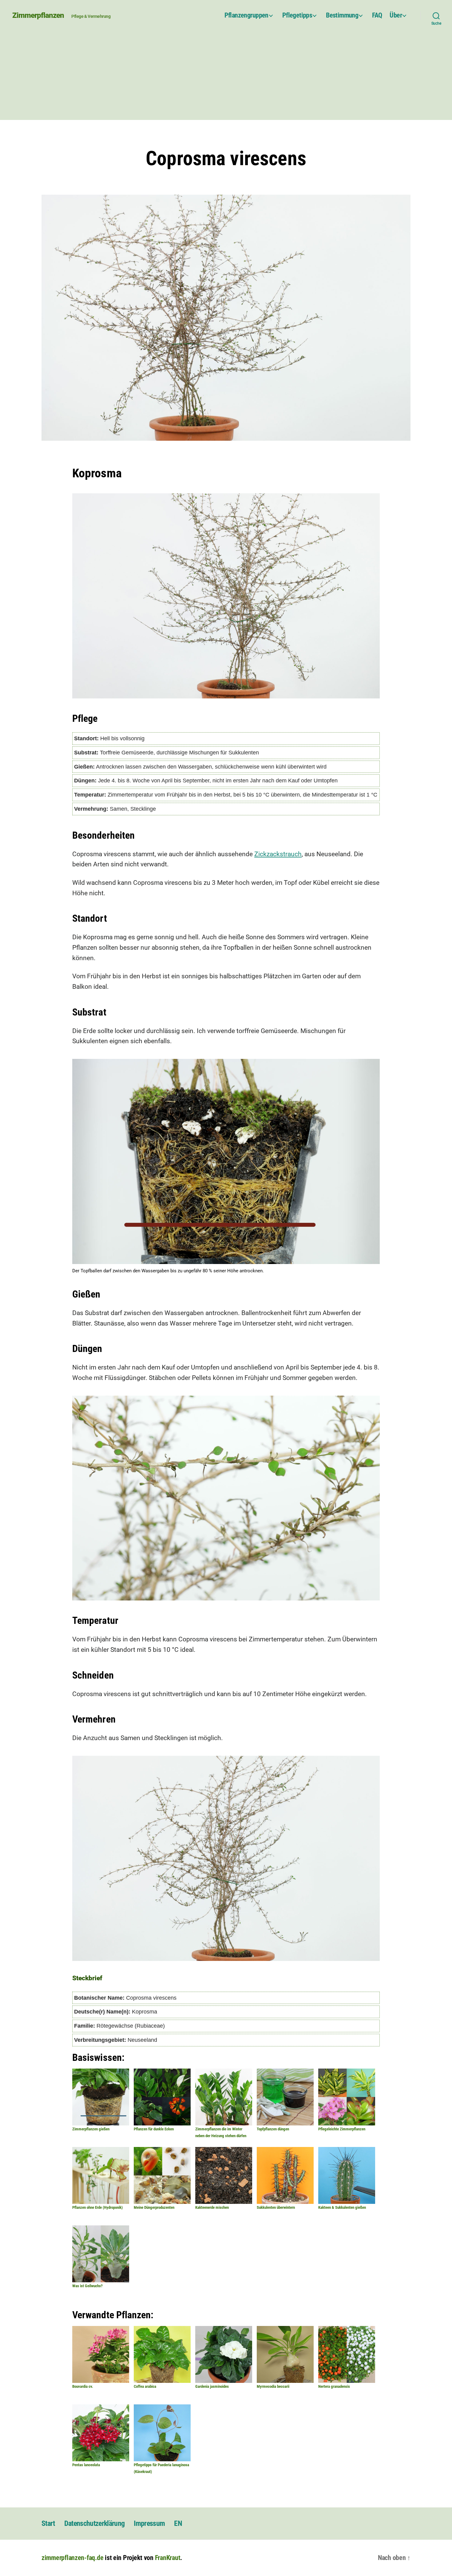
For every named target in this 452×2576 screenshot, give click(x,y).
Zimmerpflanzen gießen (91, 2129)
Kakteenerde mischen (212, 2207)
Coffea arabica (145, 2386)
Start (48, 2523)
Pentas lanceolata (86, 2465)
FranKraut (168, 2558)
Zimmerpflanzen (38, 15)
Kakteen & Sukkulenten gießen (342, 2207)
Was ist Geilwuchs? (87, 2286)
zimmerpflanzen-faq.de (72, 2558)
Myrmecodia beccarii (273, 2386)
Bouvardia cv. (83, 2386)
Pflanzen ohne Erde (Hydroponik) (97, 2207)
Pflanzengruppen (246, 15)
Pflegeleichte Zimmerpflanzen (342, 2129)
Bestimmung (342, 15)
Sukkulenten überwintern (276, 2207)
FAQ (377, 15)
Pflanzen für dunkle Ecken (154, 2129)
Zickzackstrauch (278, 854)
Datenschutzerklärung (95, 2523)
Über (396, 15)
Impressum (149, 2523)
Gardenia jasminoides (212, 2386)
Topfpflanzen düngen (273, 2129)
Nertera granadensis (334, 2386)
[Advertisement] (226, 77)
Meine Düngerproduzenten (154, 2207)
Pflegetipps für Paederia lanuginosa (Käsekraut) (161, 2468)
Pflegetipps (297, 15)
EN (178, 2523)
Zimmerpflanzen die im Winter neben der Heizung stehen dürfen (221, 2132)
